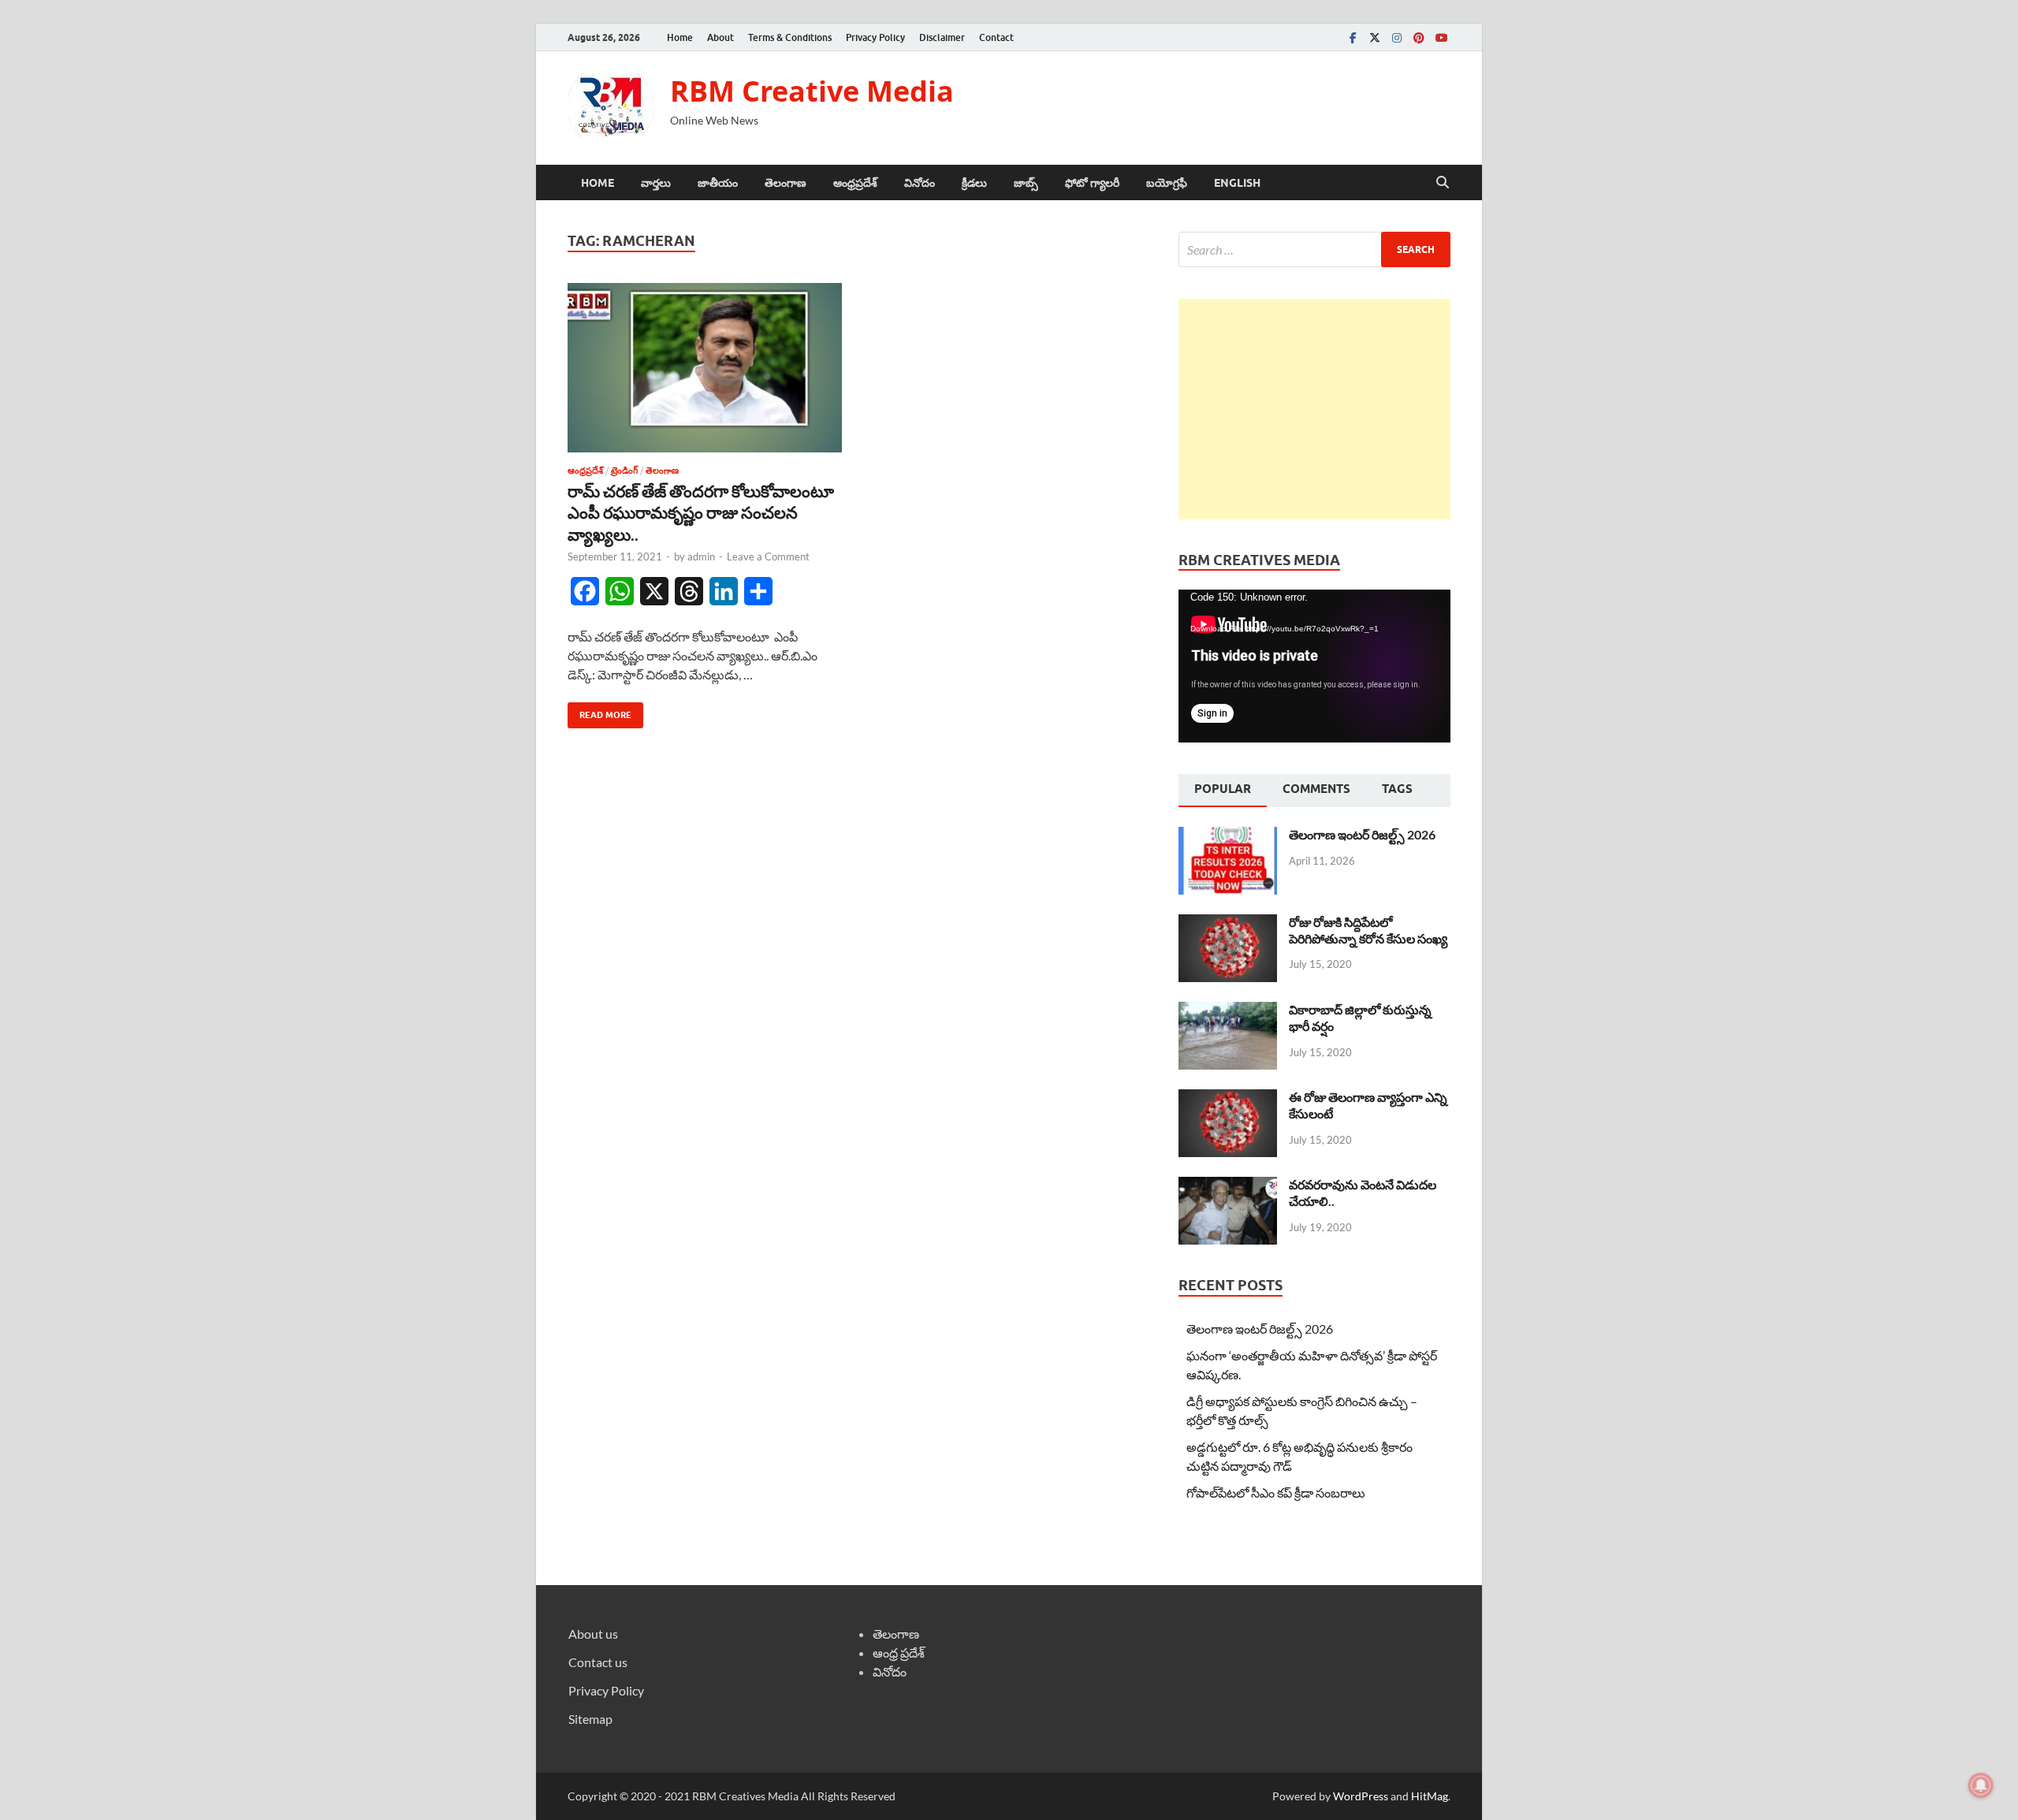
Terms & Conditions (790, 37)
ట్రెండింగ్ (624, 471)
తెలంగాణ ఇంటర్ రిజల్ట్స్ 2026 (1362, 834)
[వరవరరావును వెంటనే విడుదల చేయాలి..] (1228, 1186)
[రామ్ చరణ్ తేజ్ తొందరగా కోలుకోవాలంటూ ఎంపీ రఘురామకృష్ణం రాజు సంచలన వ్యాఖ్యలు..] (705, 368)
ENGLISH (1237, 183)
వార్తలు (656, 183)
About (720, 37)
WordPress (1361, 1796)
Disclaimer (942, 37)
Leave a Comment (768, 556)
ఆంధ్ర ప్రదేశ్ (899, 1653)
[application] (1314, 666)
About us (593, 1634)
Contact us (598, 1662)
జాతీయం (718, 183)
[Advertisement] (1314, 409)
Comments (1316, 789)
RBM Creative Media (812, 91)
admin (701, 556)
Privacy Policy (875, 37)
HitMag (1430, 1796)
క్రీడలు (974, 183)
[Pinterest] (1419, 37)
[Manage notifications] (1981, 1785)
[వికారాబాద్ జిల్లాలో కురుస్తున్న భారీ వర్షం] (1228, 1011)
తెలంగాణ (786, 183)
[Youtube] (1441, 37)
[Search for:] (1314, 249)
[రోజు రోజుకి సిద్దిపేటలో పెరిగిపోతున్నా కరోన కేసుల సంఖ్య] (1228, 923)
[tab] (1223, 791)
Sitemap (590, 1719)
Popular (1223, 789)
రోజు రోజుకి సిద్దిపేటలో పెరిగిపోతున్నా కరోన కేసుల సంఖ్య (1368, 930)
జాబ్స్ (1026, 183)
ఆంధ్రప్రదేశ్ (855, 183)
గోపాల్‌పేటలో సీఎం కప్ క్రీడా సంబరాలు (1276, 1492)
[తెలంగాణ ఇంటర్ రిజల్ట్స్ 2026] (1228, 836)
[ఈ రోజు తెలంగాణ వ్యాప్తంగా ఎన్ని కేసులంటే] (1228, 1098)
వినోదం (920, 183)
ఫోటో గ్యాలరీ (1092, 183)
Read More (599, 711)
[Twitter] (1375, 37)
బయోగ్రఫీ (1167, 183)
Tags (1397, 789)
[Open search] (1443, 183)
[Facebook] (1353, 37)
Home (680, 37)
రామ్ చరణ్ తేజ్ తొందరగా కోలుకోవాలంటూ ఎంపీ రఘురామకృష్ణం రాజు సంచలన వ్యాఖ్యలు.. (702, 512)
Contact (996, 37)
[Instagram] (1397, 37)
